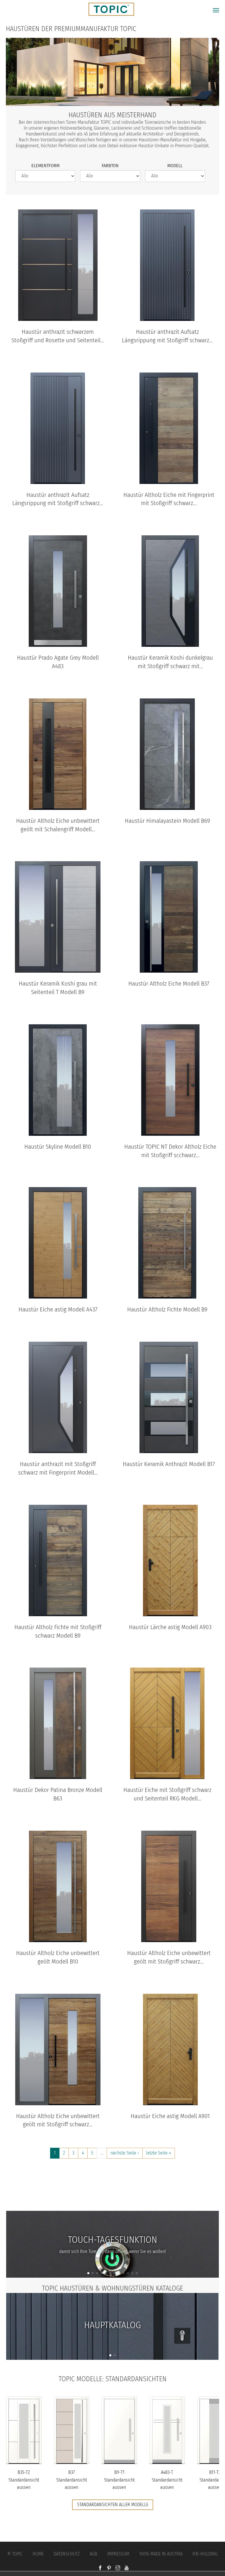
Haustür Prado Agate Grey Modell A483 (58, 662)
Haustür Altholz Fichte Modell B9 (167, 1310)
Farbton (110, 166)
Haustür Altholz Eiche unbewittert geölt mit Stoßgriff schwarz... (169, 1957)
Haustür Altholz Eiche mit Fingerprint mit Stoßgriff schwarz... (169, 499)
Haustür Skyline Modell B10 (58, 1147)
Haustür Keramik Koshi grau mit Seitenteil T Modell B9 (58, 988)
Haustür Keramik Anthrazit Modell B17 (169, 1464)
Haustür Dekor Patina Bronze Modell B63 (58, 1794)
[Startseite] (109, 9)
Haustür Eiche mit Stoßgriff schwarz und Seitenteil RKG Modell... (167, 1794)
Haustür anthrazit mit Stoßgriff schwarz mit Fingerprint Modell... (58, 1468)
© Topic (15, 2554)
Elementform (45, 166)
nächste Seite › (125, 2153)
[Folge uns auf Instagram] (118, 2568)
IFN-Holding (205, 2554)
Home (38, 2554)
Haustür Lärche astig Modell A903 (170, 1627)
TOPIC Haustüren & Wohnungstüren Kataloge (112, 2288)
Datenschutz (67, 2554)
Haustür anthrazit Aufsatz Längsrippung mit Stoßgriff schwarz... (167, 336)
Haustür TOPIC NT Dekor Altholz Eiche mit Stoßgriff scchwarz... (170, 1151)
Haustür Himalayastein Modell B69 (167, 821)
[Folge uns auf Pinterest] (109, 2568)
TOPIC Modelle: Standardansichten (113, 2379)
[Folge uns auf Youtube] (127, 2568)
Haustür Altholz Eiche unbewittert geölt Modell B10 (58, 1957)
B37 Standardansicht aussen (72, 2480)
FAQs (112, 2200)
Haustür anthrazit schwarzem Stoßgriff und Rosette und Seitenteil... (58, 336)
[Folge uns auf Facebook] (100, 2568)
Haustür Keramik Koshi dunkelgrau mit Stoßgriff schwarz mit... (170, 662)
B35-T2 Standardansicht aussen (24, 2480)
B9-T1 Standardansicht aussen (119, 2480)
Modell (175, 166)
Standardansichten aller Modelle (113, 2505)
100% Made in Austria (161, 2554)
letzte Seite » (159, 2153)
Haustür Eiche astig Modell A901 (170, 2116)
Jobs (113, 2188)
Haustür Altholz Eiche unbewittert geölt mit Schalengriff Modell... (58, 825)
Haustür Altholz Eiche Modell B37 (169, 984)
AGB (93, 2554)
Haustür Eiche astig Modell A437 (58, 1310)
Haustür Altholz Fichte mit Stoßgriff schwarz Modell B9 (58, 1631)
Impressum (118, 2554)
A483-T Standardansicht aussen (167, 2480)
